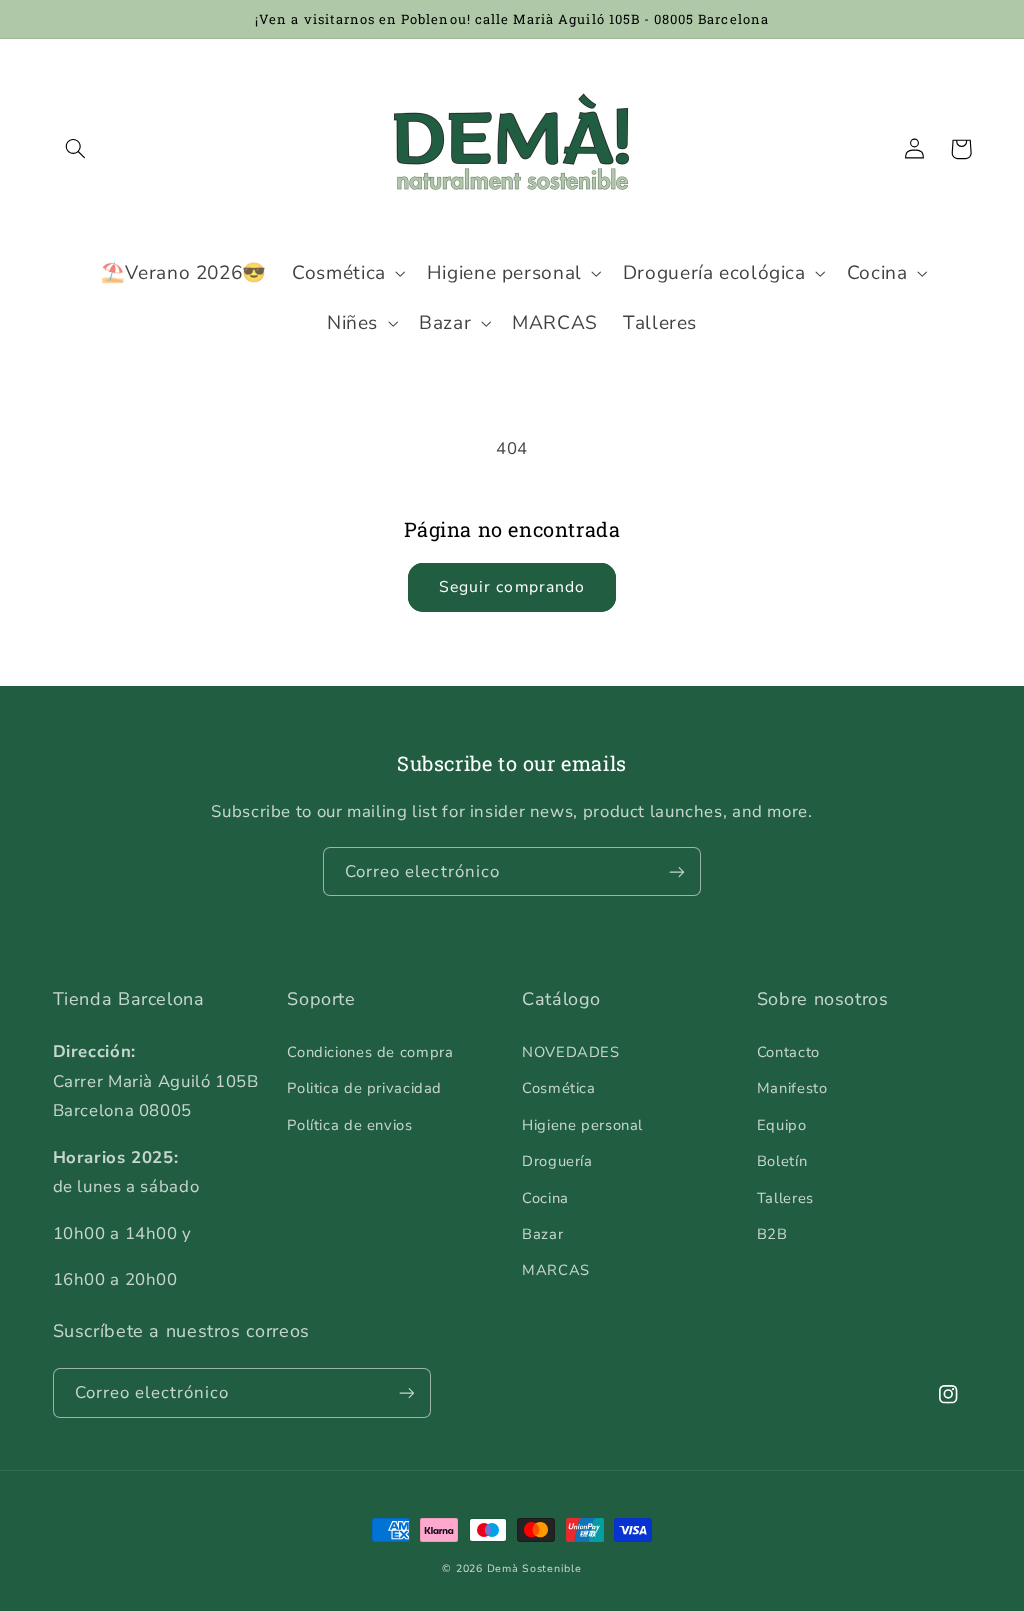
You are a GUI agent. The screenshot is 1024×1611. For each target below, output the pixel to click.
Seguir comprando (512, 587)
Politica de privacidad (364, 1088)
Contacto (788, 1052)
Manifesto (792, 1088)
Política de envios (349, 1125)
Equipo (782, 1125)
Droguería (557, 1161)
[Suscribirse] (677, 871)
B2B (772, 1234)
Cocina (545, 1198)
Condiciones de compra (370, 1052)
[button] (76, 149)
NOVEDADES (571, 1052)
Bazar (542, 1234)
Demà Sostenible (534, 1568)
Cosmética (559, 1088)
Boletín (782, 1161)
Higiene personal (582, 1125)
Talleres (785, 1198)
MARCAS (556, 1270)
